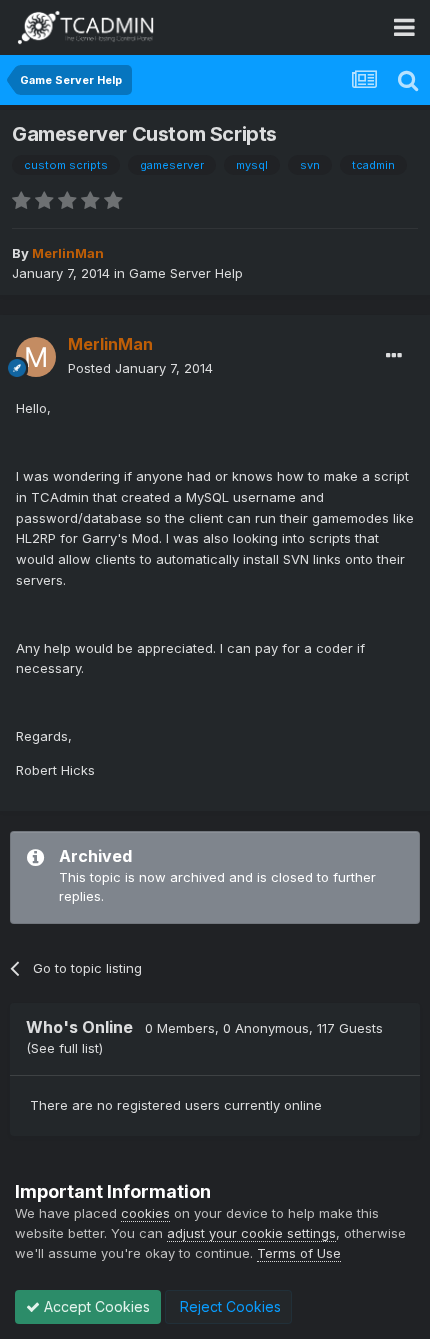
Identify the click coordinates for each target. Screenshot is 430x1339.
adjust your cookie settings (251, 1233)
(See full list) (64, 1048)
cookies (145, 1213)
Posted (140, 368)
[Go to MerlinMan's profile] (36, 357)
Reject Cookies (228, 1306)
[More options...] (394, 356)
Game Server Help (186, 273)
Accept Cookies (95, 1306)
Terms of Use (299, 1253)
